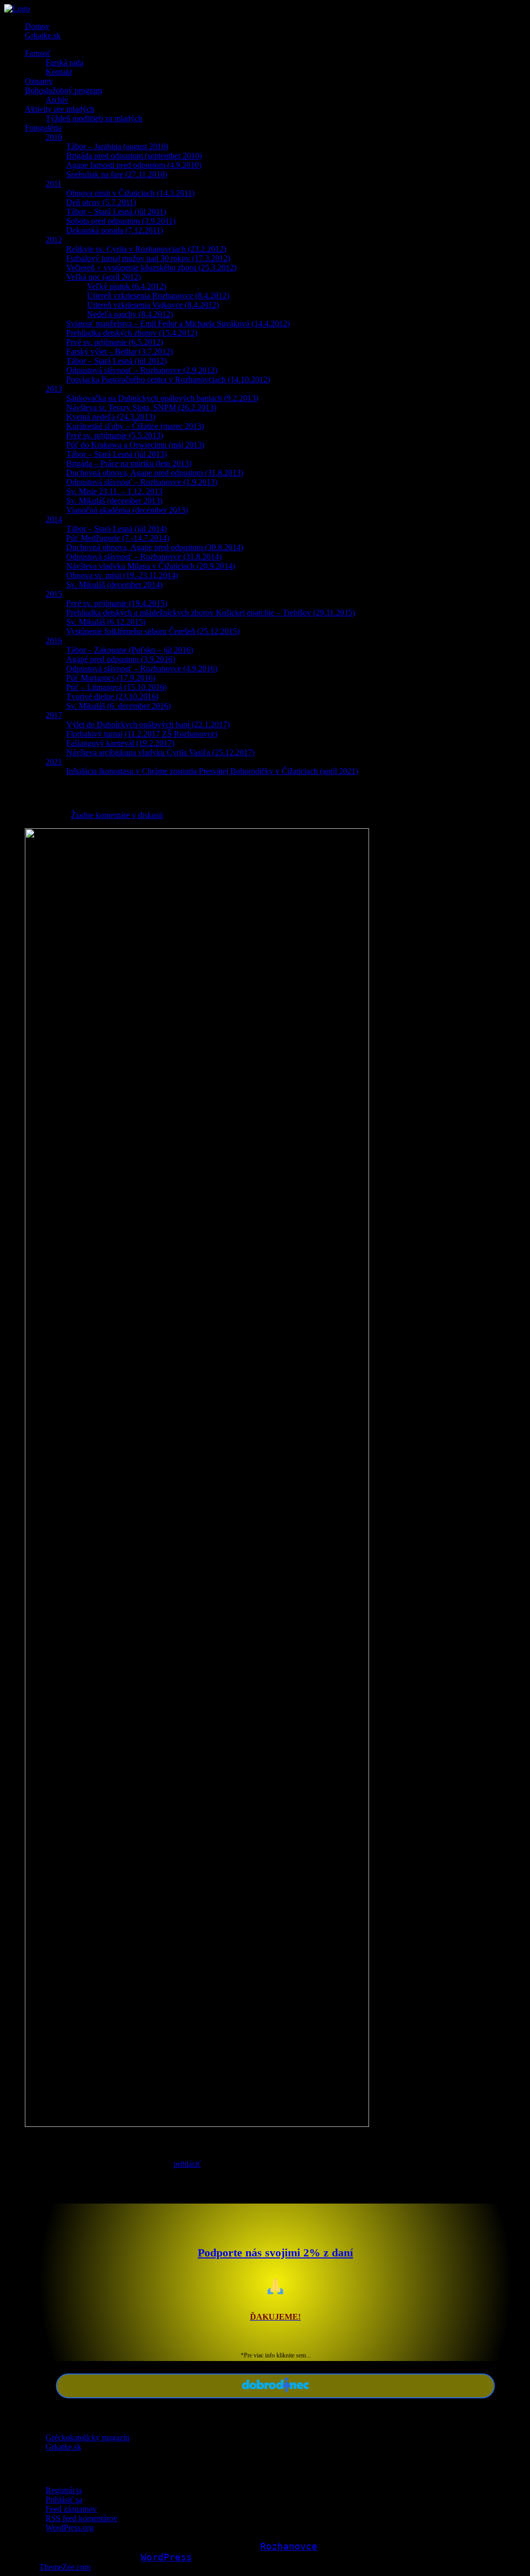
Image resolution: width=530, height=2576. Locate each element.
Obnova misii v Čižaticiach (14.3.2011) (130, 193)
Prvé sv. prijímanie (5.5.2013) (115, 435)
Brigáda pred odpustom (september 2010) (134, 156)
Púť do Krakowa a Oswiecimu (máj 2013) (135, 445)
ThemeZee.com (65, 2567)
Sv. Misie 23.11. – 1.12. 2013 (114, 491)
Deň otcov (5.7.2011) (101, 202)
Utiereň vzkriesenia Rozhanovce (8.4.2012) (158, 296)
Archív (57, 100)
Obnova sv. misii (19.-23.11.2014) (122, 575)
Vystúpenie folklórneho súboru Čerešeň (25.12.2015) (153, 631)
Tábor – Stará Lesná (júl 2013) (116, 454)
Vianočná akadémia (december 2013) (127, 510)
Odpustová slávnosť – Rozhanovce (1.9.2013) (142, 482)
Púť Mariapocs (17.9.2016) (111, 678)
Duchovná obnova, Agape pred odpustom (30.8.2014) (155, 547)
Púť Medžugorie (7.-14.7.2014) (118, 538)
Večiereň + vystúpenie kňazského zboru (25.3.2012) (151, 268)
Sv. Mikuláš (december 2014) (114, 585)
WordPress (166, 2557)
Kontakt (59, 72)
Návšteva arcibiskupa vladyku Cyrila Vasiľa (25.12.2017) (160, 752)
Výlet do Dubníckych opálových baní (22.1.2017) (148, 724)
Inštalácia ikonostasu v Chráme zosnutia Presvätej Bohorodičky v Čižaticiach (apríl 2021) (212, 771)
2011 (54, 184)
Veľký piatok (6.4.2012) (127, 286)
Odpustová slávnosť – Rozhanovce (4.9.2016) (142, 668)
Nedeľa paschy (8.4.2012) (130, 314)
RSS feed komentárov (82, 2518)
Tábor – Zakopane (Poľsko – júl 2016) (130, 650)
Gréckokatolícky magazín (87, 2437)
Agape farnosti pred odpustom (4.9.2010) (134, 165)
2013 (54, 389)
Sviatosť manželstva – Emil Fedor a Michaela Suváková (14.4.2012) (178, 323)
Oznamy (39, 81)
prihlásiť (187, 2164)
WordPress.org (70, 2528)
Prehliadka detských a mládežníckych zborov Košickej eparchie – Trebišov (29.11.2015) (211, 613)
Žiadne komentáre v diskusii (117, 815)
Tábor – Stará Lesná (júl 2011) (116, 212)
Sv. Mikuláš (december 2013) (114, 501)
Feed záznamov (71, 2509)
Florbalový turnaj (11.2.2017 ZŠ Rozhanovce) (142, 734)
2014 (54, 519)
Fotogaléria (43, 128)
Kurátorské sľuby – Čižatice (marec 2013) (135, 426)
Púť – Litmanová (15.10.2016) (116, 687)
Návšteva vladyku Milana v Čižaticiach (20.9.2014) (151, 566)
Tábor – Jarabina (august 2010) (117, 146)
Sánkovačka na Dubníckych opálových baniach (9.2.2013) (162, 398)
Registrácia (64, 2490)
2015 (54, 594)
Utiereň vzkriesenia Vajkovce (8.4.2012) (153, 305)
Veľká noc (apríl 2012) (104, 277)
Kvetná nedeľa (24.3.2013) (111, 417)
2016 (54, 641)
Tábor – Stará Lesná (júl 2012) (116, 361)
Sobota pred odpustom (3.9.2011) (121, 221)
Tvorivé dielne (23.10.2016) (112, 696)
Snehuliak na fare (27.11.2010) (117, 174)
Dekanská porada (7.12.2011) (115, 230)
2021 (54, 762)
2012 (54, 240)
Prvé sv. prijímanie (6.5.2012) (115, 342)
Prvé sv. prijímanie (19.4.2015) (117, 603)
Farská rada (64, 62)
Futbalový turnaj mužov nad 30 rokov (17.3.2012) (148, 258)
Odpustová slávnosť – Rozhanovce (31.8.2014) (144, 557)
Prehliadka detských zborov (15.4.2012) (132, 333)
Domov (37, 26)
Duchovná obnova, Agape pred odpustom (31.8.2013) (155, 473)
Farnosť (38, 53)
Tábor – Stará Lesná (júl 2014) (116, 529)
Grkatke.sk (43, 35)
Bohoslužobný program (63, 90)
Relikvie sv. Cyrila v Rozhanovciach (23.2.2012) (146, 249)
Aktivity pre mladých (60, 109)
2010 (54, 137)
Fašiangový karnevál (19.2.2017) (120, 743)
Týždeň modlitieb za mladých (94, 118)
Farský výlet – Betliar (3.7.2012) (120, 351)
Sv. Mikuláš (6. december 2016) (119, 706)
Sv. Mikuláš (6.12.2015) (106, 622)
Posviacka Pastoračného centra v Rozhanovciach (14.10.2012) (168, 379)
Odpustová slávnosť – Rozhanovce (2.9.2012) (142, 370)
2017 (54, 715)
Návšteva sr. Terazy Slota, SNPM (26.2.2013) (141, 407)
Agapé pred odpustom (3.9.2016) (121, 659)
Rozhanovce (289, 2546)
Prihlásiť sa (64, 2500)
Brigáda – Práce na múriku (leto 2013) (129, 463)
